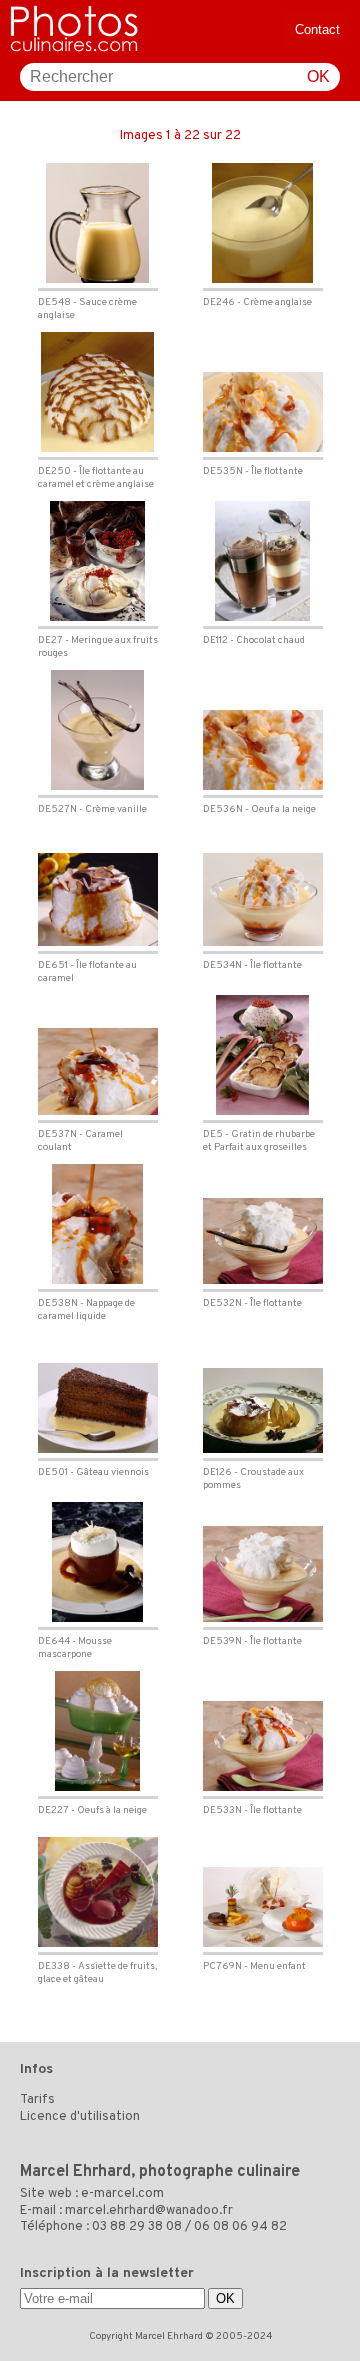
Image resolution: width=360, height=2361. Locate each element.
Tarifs (37, 2100)
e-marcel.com (122, 2194)
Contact (317, 29)
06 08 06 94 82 (240, 2227)
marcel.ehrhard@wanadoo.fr (149, 2211)
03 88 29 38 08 (137, 2227)
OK (318, 76)
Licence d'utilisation (80, 2117)
